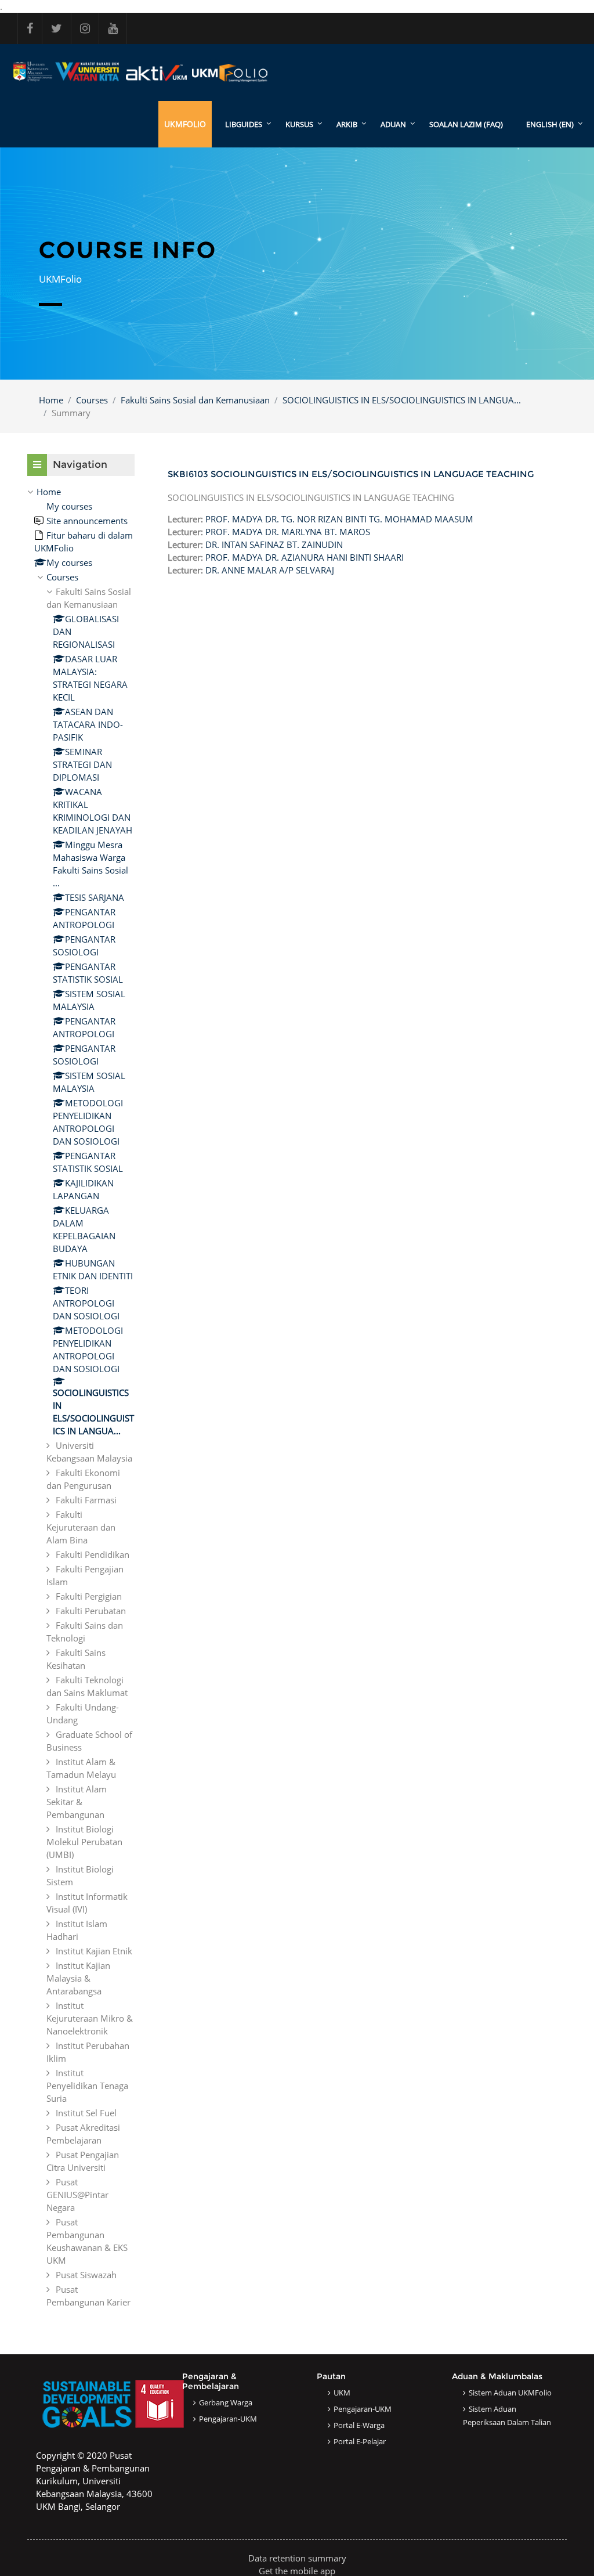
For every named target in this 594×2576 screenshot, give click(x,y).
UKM (342, 2393)
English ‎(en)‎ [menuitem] (550, 124)
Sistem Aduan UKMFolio (510, 2393)
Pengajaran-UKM (228, 2419)
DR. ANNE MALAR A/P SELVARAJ (270, 570)
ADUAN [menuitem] (393, 124)
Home (51, 400)
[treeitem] (81, 1397)
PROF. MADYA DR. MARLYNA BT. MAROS (288, 532)
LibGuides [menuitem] (244, 124)
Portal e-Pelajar (360, 2441)
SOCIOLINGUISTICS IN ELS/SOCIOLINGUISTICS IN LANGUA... (402, 400)
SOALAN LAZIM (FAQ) (466, 124)
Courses (92, 400)
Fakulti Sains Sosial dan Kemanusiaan (195, 400)
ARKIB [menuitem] (347, 124)
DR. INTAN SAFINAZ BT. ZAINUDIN (274, 544)
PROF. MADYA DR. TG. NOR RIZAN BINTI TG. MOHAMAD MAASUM (339, 519)
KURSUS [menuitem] (299, 124)
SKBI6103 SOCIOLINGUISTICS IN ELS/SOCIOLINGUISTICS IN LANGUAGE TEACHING (351, 474)
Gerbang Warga (226, 2402)
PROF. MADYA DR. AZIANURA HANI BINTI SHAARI (305, 557)
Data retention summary (297, 2558)
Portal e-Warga (359, 2425)
